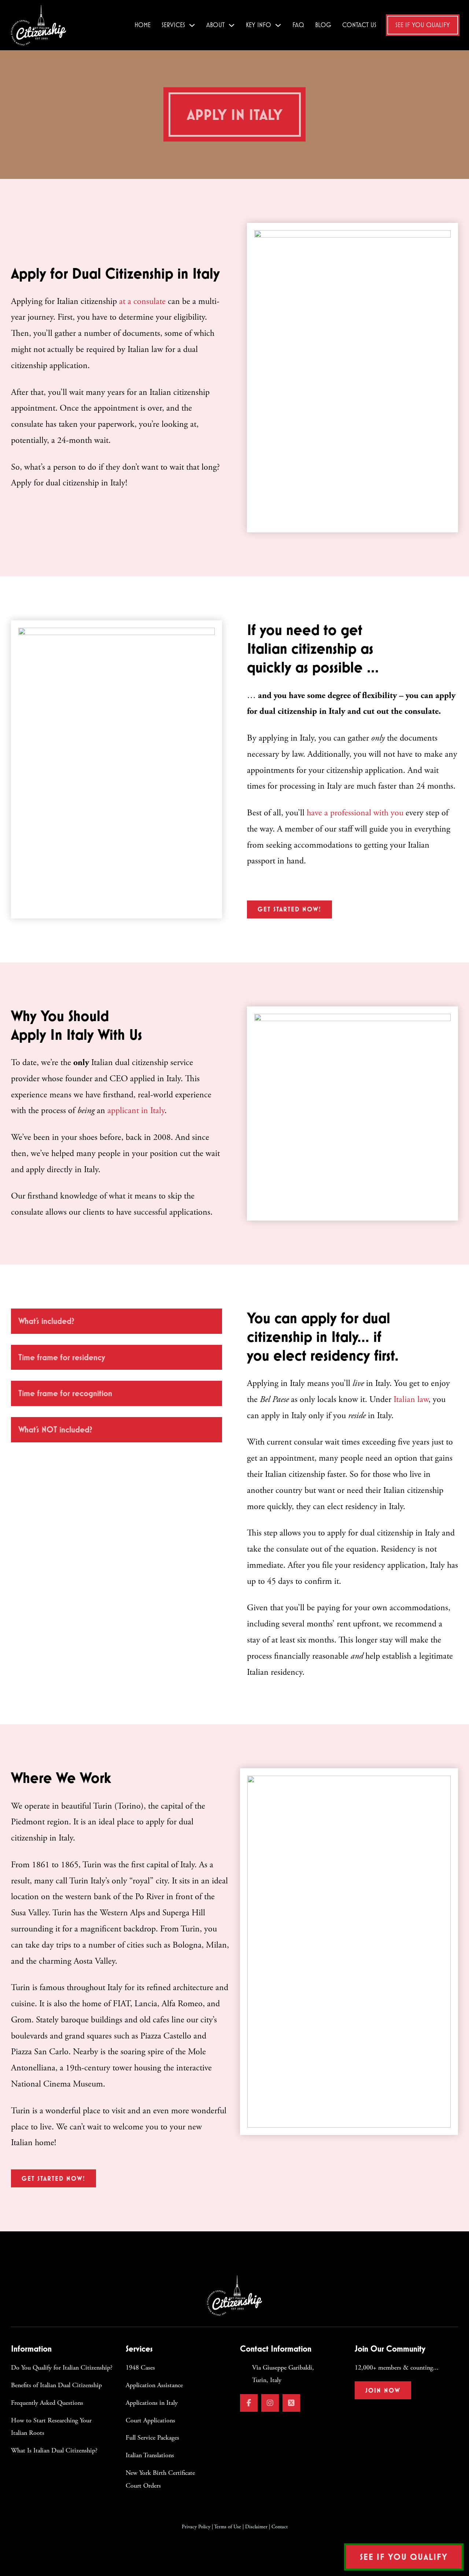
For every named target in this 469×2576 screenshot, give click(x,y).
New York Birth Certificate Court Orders (160, 2479)
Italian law (410, 1399)
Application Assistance (154, 2385)
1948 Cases (140, 2368)
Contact (280, 2527)
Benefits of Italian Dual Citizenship (56, 2385)
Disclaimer (256, 2527)
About (215, 25)
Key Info (258, 25)
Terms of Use (228, 2527)
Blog (323, 25)
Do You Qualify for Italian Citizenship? (62, 2368)
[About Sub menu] (232, 25)
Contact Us (359, 25)
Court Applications (150, 2420)
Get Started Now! (289, 909)
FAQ (298, 25)
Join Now (383, 2390)
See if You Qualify (423, 25)
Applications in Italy (152, 2403)
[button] (117, 1321)
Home (143, 25)
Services (173, 25)
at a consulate (142, 301)
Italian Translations (150, 2455)
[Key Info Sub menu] (278, 25)
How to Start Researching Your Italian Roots (51, 2427)
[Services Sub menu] (192, 25)
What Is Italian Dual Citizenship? (54, 2450)
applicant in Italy (135, 1111)
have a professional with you (355, 813)
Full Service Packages (152, 2438)
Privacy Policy (196, 2527)
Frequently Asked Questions (47, 2403)
